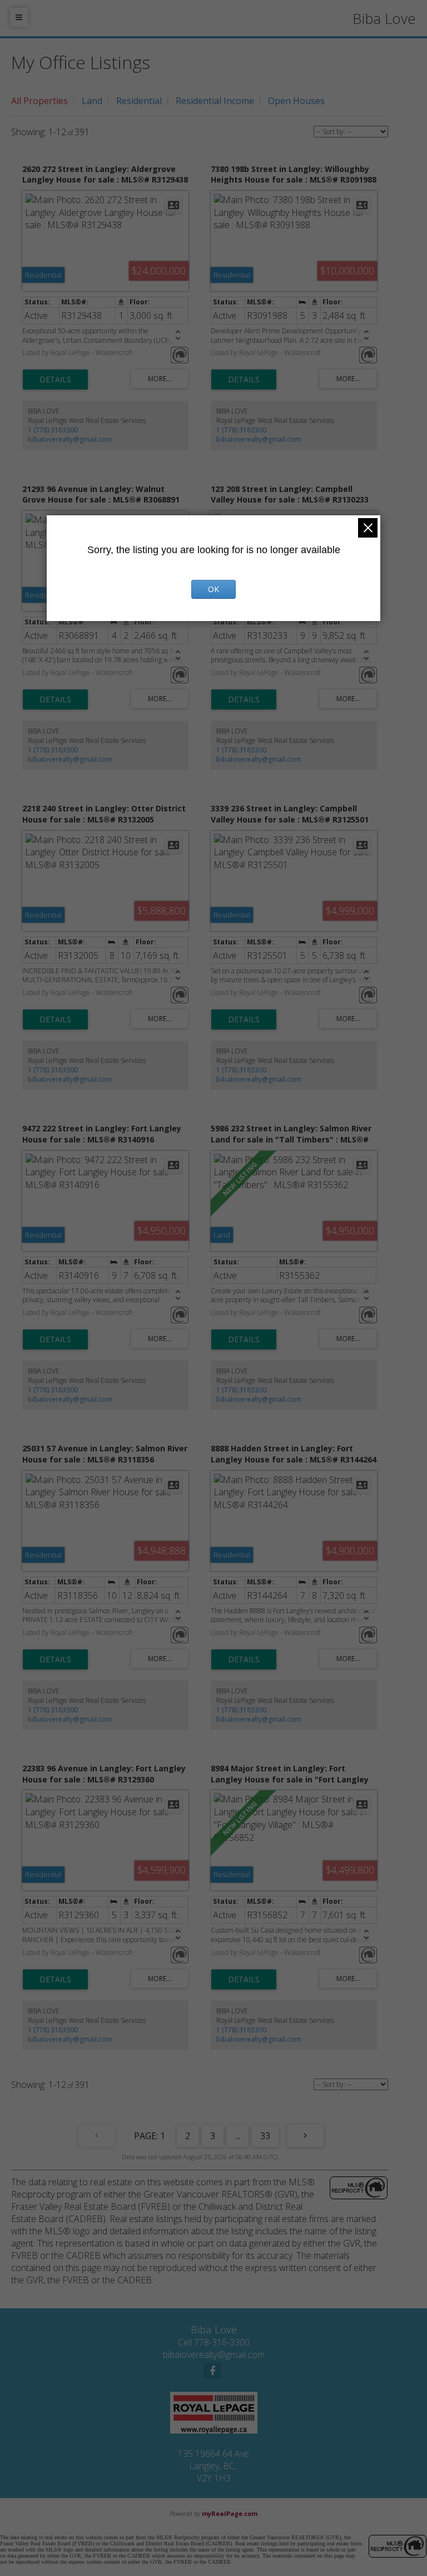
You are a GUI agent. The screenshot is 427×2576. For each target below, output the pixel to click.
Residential (139, 101)
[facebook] (212, 2371)
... (238, 2136)
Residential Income (215, 101)
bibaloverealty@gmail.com (70, 439)
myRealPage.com (230, 2513)
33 (265, 2136)
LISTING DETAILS (55, 380)
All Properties (39, 101)
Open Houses (296, 101)
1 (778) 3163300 (53, 430)
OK (213, 589)
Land (92, 101)
